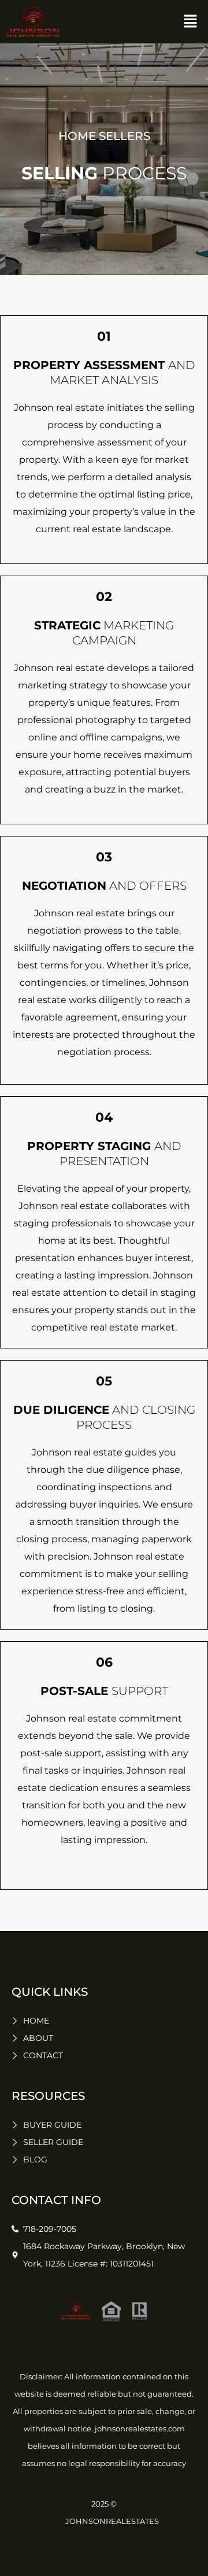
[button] (191, 22)
